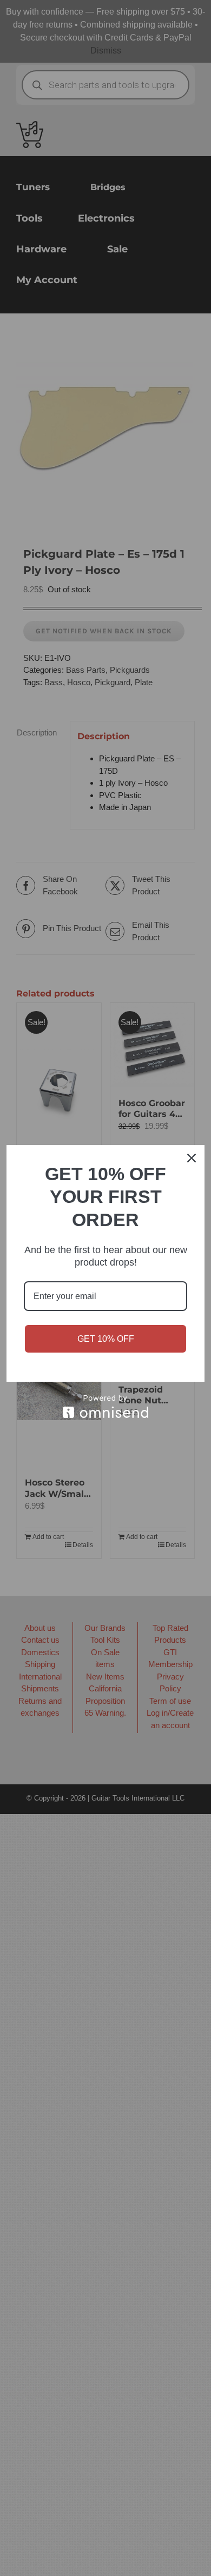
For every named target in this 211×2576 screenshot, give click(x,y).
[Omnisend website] (105, 1406)
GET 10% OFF (106, 1339)
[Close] (192, 1158)
